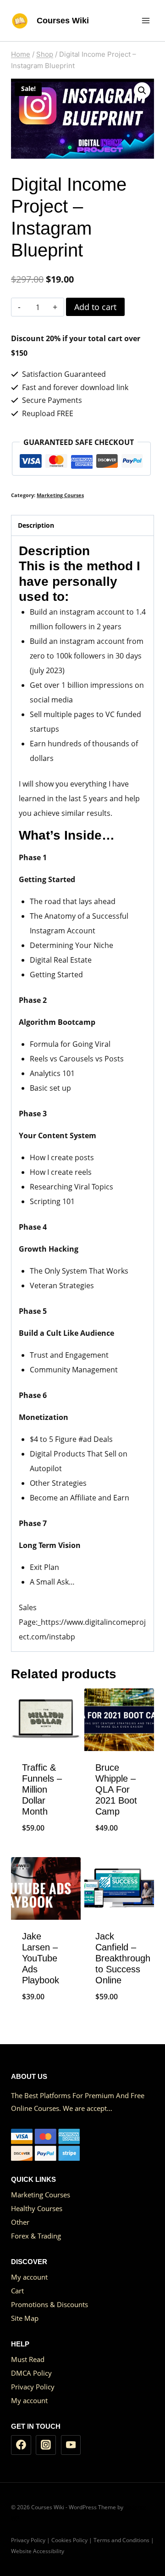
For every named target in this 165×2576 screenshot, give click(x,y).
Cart (17, 2291)
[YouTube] (71, 2445)
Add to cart (95, 307)
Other (20, 2222)
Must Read (28, 2359)
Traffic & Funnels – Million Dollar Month (42, 1789)
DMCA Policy (31, 2373)
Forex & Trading (36, 2236)
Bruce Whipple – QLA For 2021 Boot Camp (116, 1789)
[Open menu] (146, 20)
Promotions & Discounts (49, 2304)
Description (36, 525)
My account (29, 2277)
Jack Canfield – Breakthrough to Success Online (123, 1958)
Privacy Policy (33, 2387)
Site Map (25, 2318)
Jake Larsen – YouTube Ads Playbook (41, 1958)
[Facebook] (21, 2445)
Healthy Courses (37, 2208)
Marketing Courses (60, 495)
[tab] (82, 525)
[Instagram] (46, 2445)
